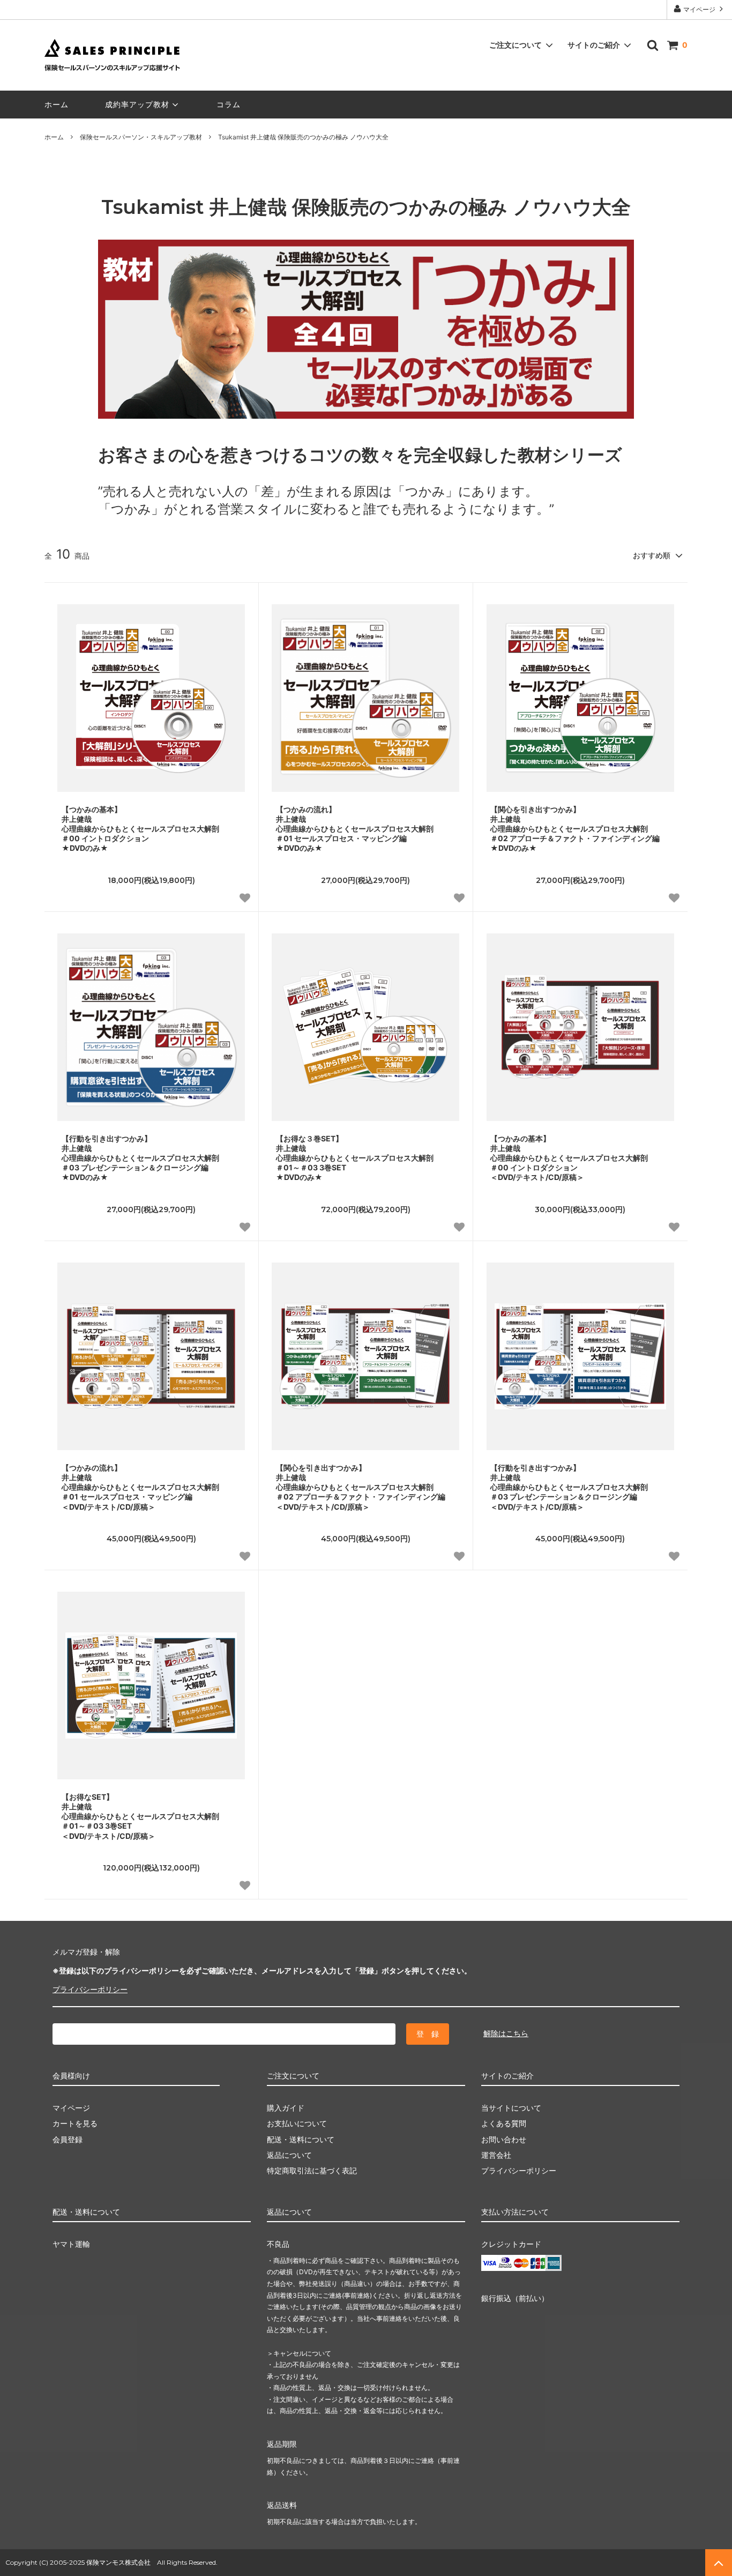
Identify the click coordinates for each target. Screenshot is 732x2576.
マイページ (699, 9)
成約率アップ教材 (137, 104)
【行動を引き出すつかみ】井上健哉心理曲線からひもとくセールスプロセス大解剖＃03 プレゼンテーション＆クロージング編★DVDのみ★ (140, 1158)
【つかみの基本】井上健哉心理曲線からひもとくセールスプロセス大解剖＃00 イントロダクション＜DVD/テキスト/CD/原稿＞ (569, 1158)
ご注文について (516, 45)
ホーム (57, 104)
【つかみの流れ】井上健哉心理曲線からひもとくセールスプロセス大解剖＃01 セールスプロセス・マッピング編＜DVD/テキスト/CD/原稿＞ (140, 1487)
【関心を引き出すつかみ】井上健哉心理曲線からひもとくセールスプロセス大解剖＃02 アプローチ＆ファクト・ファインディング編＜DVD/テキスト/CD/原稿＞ (361, 1487)
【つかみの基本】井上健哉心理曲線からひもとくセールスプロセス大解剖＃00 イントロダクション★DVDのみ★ (140, 829)
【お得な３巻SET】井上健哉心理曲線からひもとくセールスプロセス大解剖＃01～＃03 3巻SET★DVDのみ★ (355, 1158)
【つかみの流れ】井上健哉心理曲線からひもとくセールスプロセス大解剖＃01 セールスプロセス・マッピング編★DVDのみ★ (355, 829)
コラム (229, 104)
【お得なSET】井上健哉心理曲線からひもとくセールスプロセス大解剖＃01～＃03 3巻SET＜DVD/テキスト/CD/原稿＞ (140, 1816)
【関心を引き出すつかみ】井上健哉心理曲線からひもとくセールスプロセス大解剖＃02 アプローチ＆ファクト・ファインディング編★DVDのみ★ (575, 829)
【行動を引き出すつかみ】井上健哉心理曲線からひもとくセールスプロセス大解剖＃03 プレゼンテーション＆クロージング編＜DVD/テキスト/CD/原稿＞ (569, 1487)
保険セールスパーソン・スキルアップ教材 (141, 137)
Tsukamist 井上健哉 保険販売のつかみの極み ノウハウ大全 (303, 137)
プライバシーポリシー (90, 1989)
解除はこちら (506, 2033)
